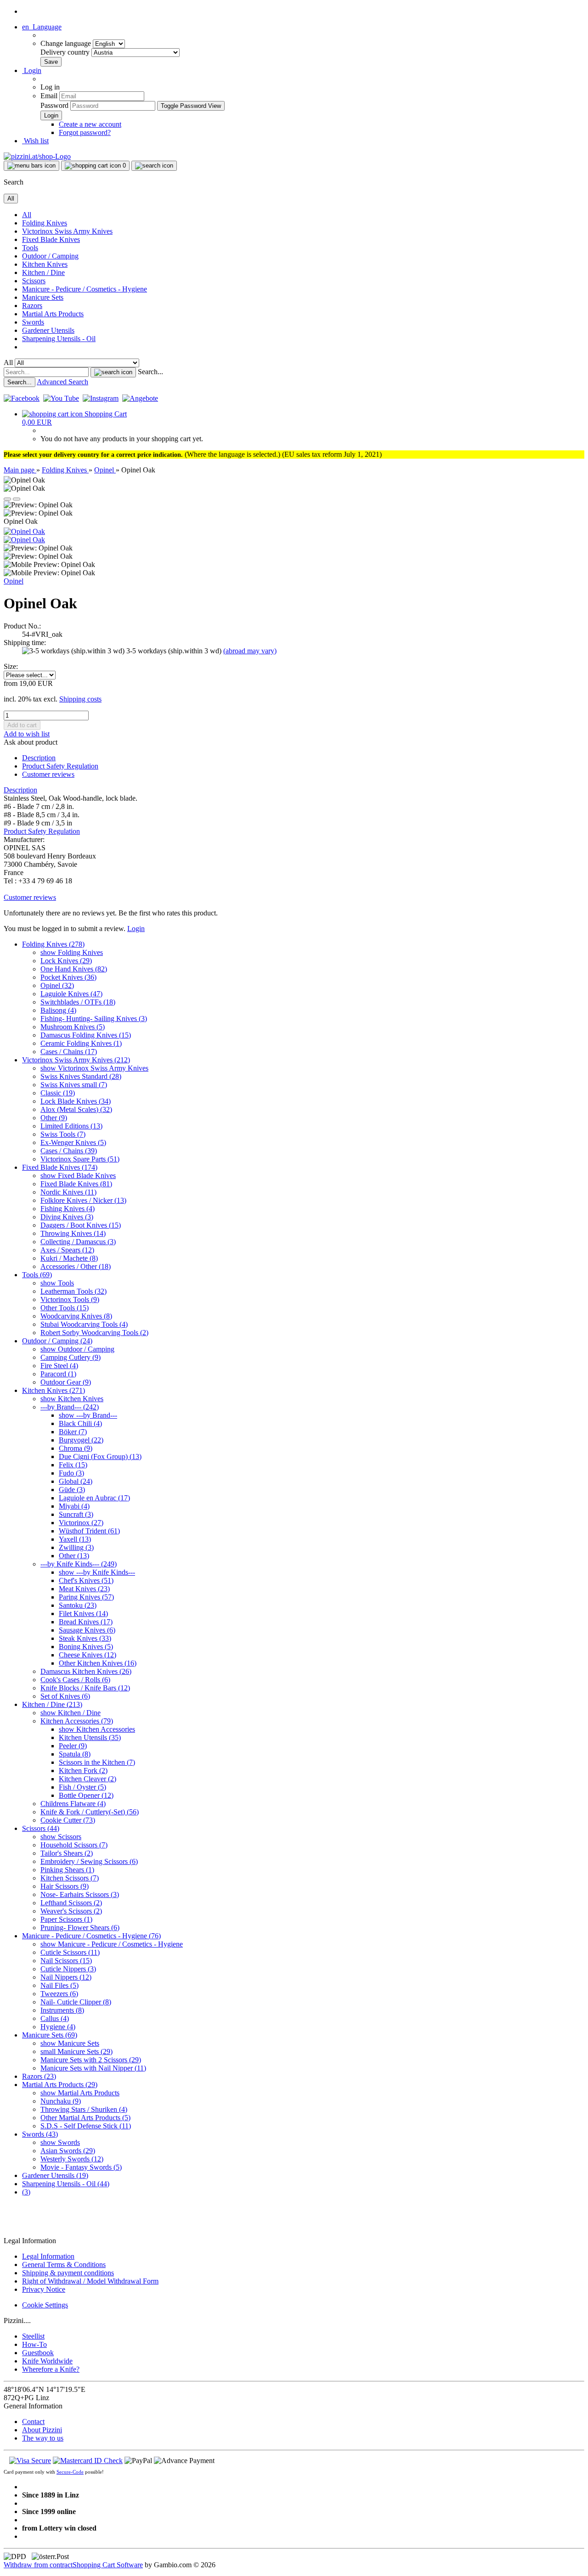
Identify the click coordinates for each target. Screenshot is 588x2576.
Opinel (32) (57, 985)
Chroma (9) (76, 1448)
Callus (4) (55, 2018)
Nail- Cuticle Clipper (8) (76, 2002)
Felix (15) (73, 1465)
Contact (33, 2422)
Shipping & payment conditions (68, 2273)
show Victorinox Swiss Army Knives (94, 1068)
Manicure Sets (43, 297)
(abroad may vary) (250, 651)
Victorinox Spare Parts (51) (80, 1159)
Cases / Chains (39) (69, 1151)
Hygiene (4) (58, 2027)
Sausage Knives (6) (87, 1630)
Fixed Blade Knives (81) (76, 1184)
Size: (11, 666)
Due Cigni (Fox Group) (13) (100, 1456)
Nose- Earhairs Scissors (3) (80, 1894)
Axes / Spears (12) (67, 1250)
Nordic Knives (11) (68, 1192)
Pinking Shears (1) (67, 1870)
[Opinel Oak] (24, 531)
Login (136, 929)
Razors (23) (39, 2076)
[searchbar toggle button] (154, 166)
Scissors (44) (41, 1828)
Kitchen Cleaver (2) (88, 1779)
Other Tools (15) (65, 1308)
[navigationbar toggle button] (31, 166)
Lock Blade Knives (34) (76, 1101)
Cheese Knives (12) (88, 1655)
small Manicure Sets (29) (76, 2051)
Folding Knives (45, 223)
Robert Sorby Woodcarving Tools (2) (94, 1333)
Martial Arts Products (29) (60, 2085)
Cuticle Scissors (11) (70, 1952)
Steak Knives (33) (85, 1638)
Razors (32, 306)
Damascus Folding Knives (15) (86, 1035)
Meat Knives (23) (84, 1589)
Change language (67, 43)
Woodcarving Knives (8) (76, 1316)
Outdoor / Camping (50, 256)
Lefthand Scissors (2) (71, 1903)
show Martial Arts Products (80, 2093)
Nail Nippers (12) (66, 1977)
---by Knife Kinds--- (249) (79, 1564)
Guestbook (38, 2353)
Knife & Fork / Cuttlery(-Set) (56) (90, 1812)
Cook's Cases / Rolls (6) (75, 1680)
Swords (33, 322)
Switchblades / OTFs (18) (78, 1002)
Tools (30, 248)
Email (49, 96)
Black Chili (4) (80, 1423)
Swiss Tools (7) (63, 1134)
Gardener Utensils (48, 330)
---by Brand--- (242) (70, 1407)
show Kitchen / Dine (71, 1713)
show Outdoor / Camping (77, 1349)
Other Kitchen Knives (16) (98, 1663)
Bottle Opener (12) (86, 1795)
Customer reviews (48, 774)
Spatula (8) (75, 1754)
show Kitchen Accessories (97, 1729)
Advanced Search (62, 382)
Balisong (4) (58, 1010)
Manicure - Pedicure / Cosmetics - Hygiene (85, 289)
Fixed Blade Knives (51, 239)
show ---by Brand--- (88, 1415)
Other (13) (74, 1556)
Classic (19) (58, 1093)
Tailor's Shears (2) (67, 1853)
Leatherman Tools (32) (73, 1291)
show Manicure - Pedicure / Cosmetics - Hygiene (112, 1944)
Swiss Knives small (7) (74, 1085)
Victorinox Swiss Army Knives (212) (76, 1060)
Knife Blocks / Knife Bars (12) (85, 1688)
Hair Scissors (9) (65, 1886)
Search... (150, 372)
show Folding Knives (72, 952)
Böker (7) (73, 1432)
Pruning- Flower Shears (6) (80, 1928)
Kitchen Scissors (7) (70, 1878)
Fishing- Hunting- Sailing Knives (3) (94, 1019)
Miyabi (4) (74, 1506)
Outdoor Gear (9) (66, 1382)
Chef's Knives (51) (86, 1580)
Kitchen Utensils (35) (90, 1737)
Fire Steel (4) (59, 1366)
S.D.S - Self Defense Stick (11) (86, 2126)
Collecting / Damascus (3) (78, 1242)
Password (54, 105)
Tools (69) (37, 1275)
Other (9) (54, 1118)
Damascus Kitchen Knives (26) (86, 1671)
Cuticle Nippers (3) (68, 1969)
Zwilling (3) (76, 1547)
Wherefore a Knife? (51, 2369)
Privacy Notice (44, 2289)
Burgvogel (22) (81, 1440)
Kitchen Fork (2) (83, 1771)
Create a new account (90, 124)
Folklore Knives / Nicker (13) (83, 1200)
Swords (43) (40, 2134)
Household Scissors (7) (74, 1845)
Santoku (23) (78, 1605)
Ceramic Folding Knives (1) (81, 1043)
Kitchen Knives (45, 264)
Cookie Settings (45, 2305)
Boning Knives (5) (86, 1647)
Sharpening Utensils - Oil (59, 339)
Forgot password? (85, 132)
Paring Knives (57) (86, 1597)
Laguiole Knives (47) (71, 994)
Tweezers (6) (59, 1994)
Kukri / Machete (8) (69, 1258)
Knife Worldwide (47, 2361)
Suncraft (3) (76, 1514)
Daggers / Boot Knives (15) (81, 1225)
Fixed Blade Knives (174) (60, 1167)
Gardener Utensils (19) (55, 2175)
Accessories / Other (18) (76, 1266)
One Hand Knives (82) (74, 969)
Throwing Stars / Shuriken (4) (84, 2109)
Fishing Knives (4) (68, 1209)
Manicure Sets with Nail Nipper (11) (93, 2068)
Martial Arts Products (53, 314)
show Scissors (61, 1837)
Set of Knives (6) (65, 1696)
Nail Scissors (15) (66, 1961)
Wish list (35, 141)
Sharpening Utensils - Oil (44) (66, 2184)
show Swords (60, 2142)
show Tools (57, 1283)
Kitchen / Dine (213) (52, 1704)
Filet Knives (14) (83, 1614)
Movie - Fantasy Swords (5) (81, 2167)
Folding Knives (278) (53, 944)
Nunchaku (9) (61, 2101)
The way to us (43, 2438)
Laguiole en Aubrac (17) (94, 1498)
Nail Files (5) (59, 1985)
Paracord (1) (58, 1374)
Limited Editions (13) (71, 1126)
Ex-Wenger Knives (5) (73, 1142)
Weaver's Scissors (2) (71, 1911)
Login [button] (32, 70)
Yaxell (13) (75, 1539)
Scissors (34, 281)
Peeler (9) (73, 1746)
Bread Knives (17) (86, 1622)
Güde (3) (72, 1490)
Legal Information (48, 2256)
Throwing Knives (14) (73, 1233)
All (27, 215)
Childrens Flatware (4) (73, 1804)
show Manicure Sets (70, 2043)
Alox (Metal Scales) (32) (76, 1109)
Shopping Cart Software (108, 2565)
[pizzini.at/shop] (37, 156)
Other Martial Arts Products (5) (85, 2118)
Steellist (33, 2336)
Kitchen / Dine (43, 272)
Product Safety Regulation (60, 766)
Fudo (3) (71, 1473)
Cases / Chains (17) (69, 1052)
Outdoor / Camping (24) (57, 1341)
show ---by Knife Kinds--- (97, 1572)
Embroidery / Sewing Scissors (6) (89, 1861)
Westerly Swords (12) (72, 2159)
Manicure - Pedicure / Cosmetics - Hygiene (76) (91, 1936)
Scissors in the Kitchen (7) (97, 1762)
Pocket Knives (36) (68, 977)
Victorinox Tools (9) (70, 1299)
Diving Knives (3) (67, 1217)
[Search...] (113, 372)
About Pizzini (42, 2430)
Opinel (14, 581)
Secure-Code (70, 2472)
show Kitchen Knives (72, 1399)
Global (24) (76, 1481)
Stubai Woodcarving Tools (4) (84, 1324)
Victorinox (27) (81, 1523)
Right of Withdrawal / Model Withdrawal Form (90, 2281)
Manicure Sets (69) (50, 2035)
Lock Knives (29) (66, 961)
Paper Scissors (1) (66, 1919)
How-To (34, 2344)
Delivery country (66, 52)
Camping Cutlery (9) (71, 1357)
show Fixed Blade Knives (78, 1176)
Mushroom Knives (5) (73, 1027)
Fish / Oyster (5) (82, 1787)
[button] (42, 27)
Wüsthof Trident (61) (89, 1531)
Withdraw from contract (38, 2565)
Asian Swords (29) (68, 2151)
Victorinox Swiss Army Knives (67, 231)
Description (39, 758)
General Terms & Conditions (64, 2265)
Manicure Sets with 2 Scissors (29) (91, 2060)
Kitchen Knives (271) (54, 1390)
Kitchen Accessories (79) (77, 1721)
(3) (26, 2192)
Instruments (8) (62, 2010)
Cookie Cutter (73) (68, 1820)
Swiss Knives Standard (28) (81, 1076)
